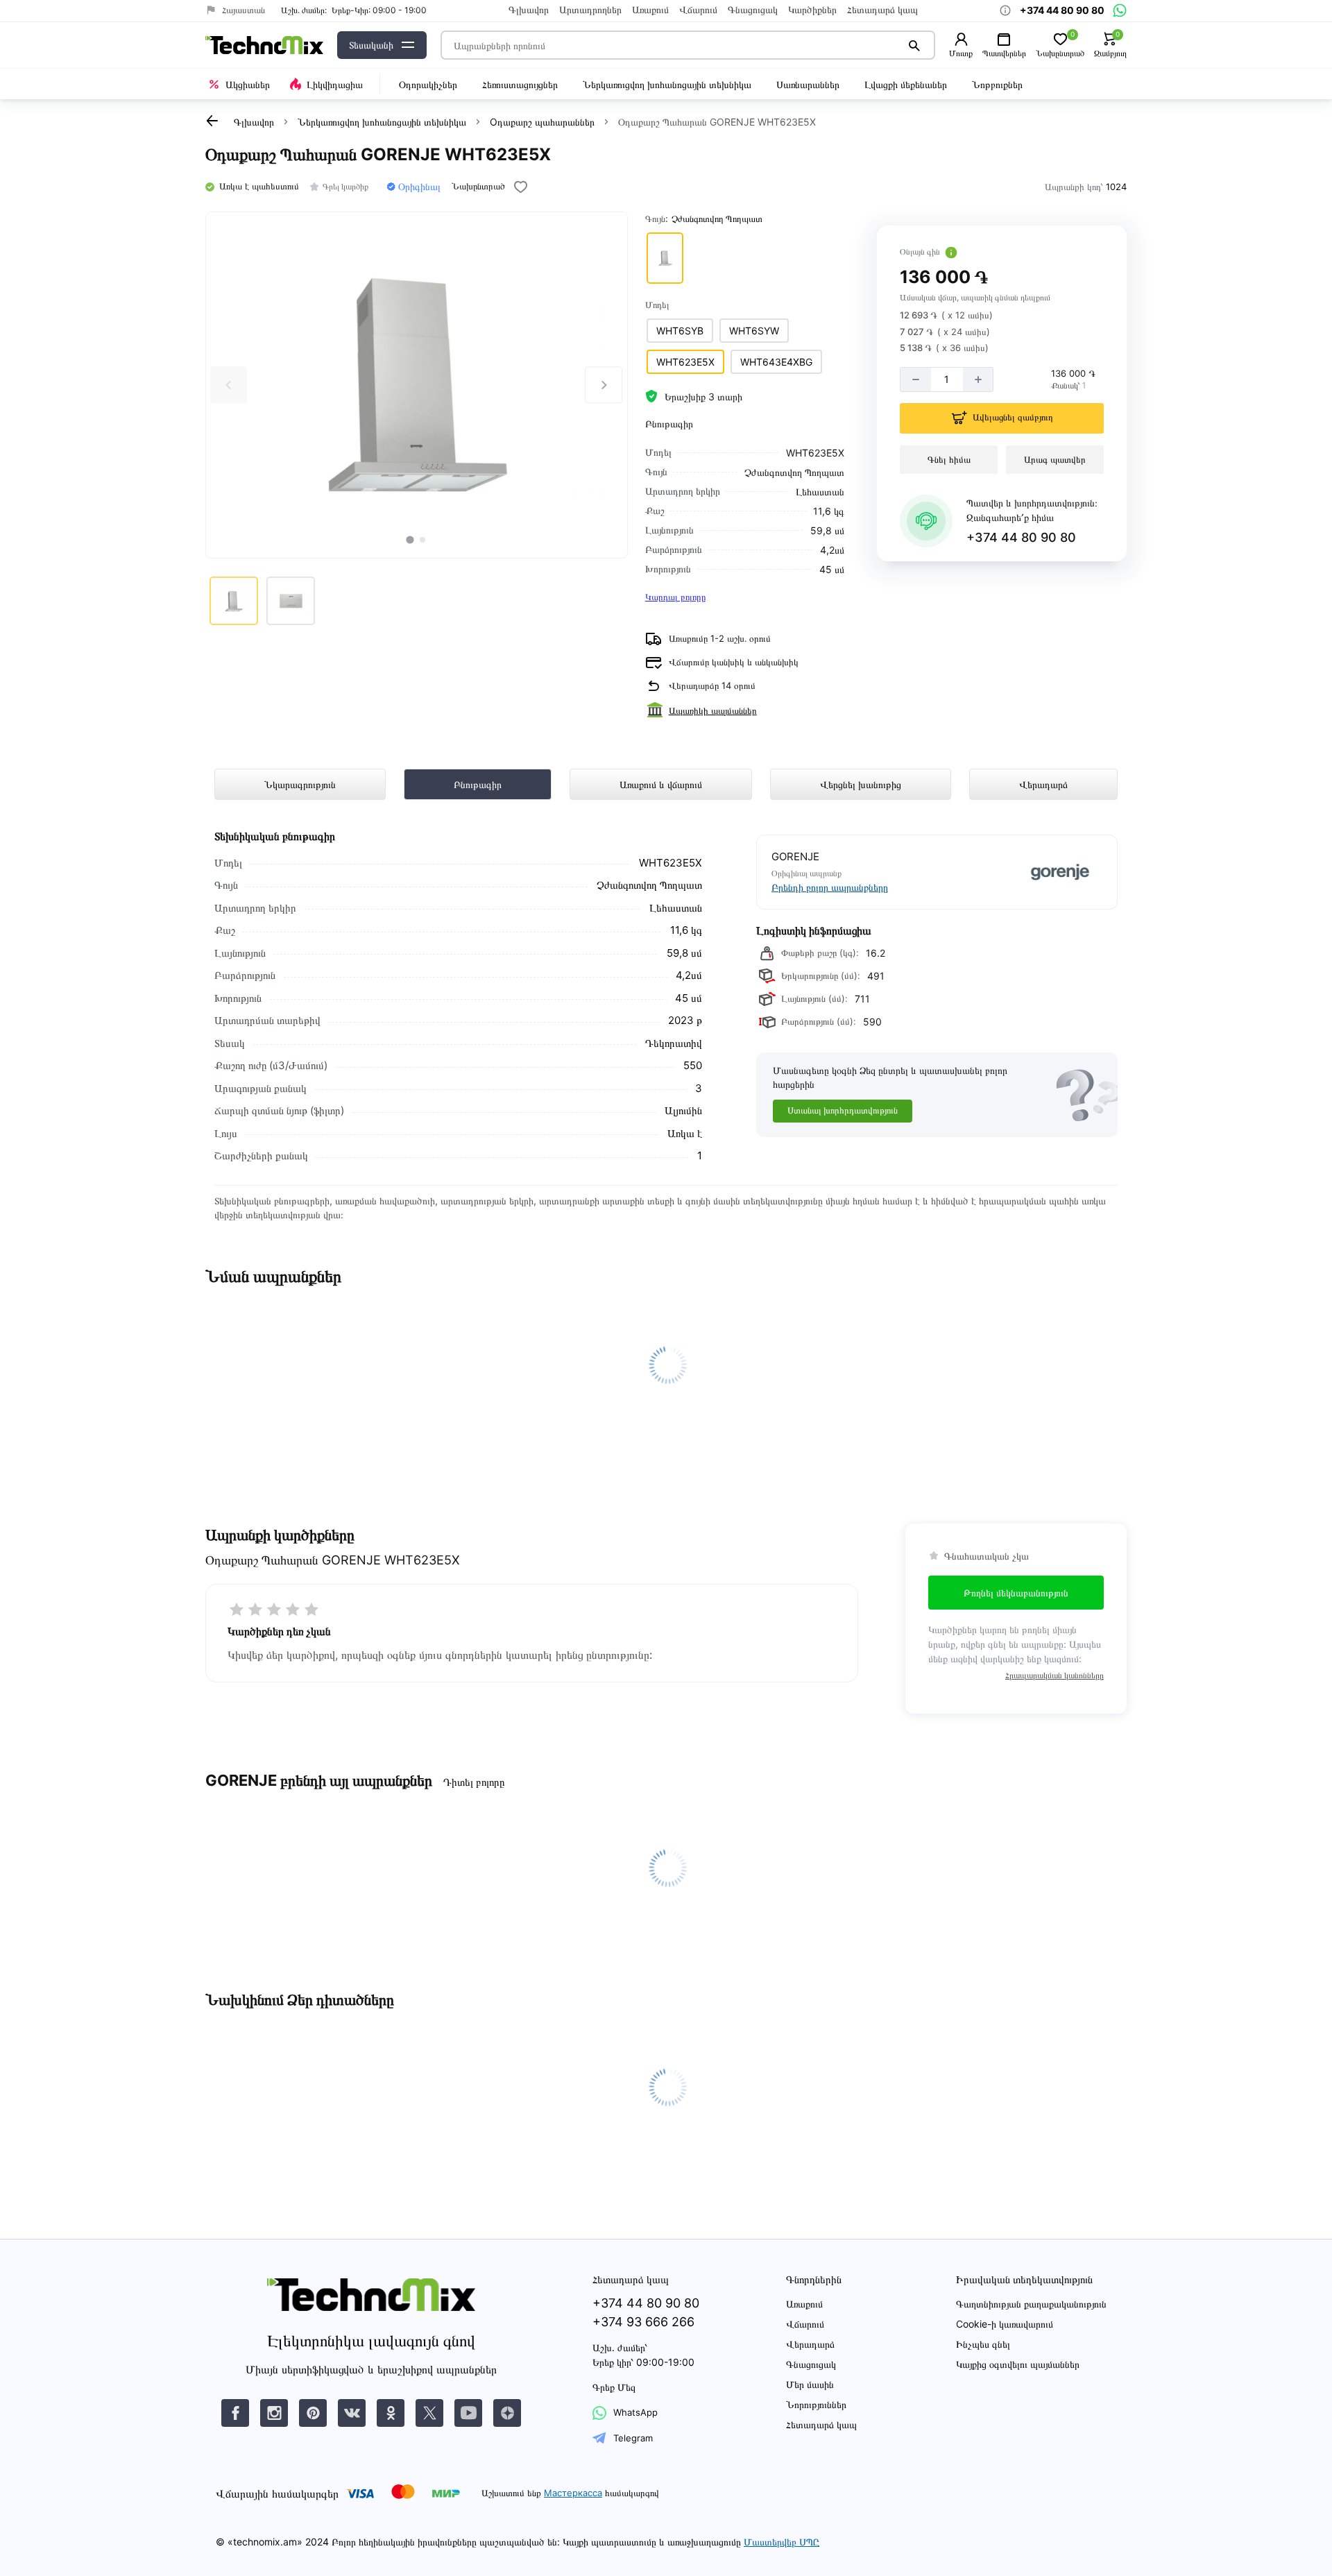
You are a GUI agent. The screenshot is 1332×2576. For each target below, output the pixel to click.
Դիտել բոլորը (473, 1782)
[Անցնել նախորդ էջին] (212, 121)
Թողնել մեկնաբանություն (1016, 1593)
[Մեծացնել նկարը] (417, 385)
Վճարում (698, 10)
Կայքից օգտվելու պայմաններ (1018, 2364)
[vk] (235, 2413)
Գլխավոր (529, 10)
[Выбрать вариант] (665, 258)
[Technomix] (264, 45)
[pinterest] (313, 2413)
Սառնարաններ (808, 84)
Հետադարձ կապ (882, 10)
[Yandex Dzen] (507, 2413)
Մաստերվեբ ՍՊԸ (782, 2542)
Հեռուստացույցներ (520, 84)
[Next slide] (603, 385)
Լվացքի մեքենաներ (906, 84)
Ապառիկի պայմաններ (713, 710)
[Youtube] (468, 2413)
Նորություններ (816, 2404)
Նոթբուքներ (997, 84)
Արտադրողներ (590, 10)
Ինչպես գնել (983, 2344)
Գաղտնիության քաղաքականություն (1031, 2304)
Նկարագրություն (300, 784)
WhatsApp (635, 2412)
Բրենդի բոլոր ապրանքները (830, 887)
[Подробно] (951, 253)
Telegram (633, 2438)
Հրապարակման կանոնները (1054, 1675)
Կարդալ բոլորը (675, 597)
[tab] (410, 539)
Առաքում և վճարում (661, 784)
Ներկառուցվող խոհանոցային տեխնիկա (667, 84)
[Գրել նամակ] (1120, 10)
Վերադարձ (1043, 784)
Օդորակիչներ (428, 84)
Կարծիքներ (812, 10)
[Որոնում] (914, 45)
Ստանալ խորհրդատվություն (843, 1110)
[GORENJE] (1021, 872)
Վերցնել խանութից (861, 784)
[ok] (391, 2413)
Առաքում (650, 10)
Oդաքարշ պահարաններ (542, 122)
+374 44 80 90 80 (1021, 537)
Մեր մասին (810, 2384)
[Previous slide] (229, 385)
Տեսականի (371, 45)
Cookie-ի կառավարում (1005, 2324)
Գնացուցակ (753, 10)
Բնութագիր (478, 784)
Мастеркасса (573, 2493)
